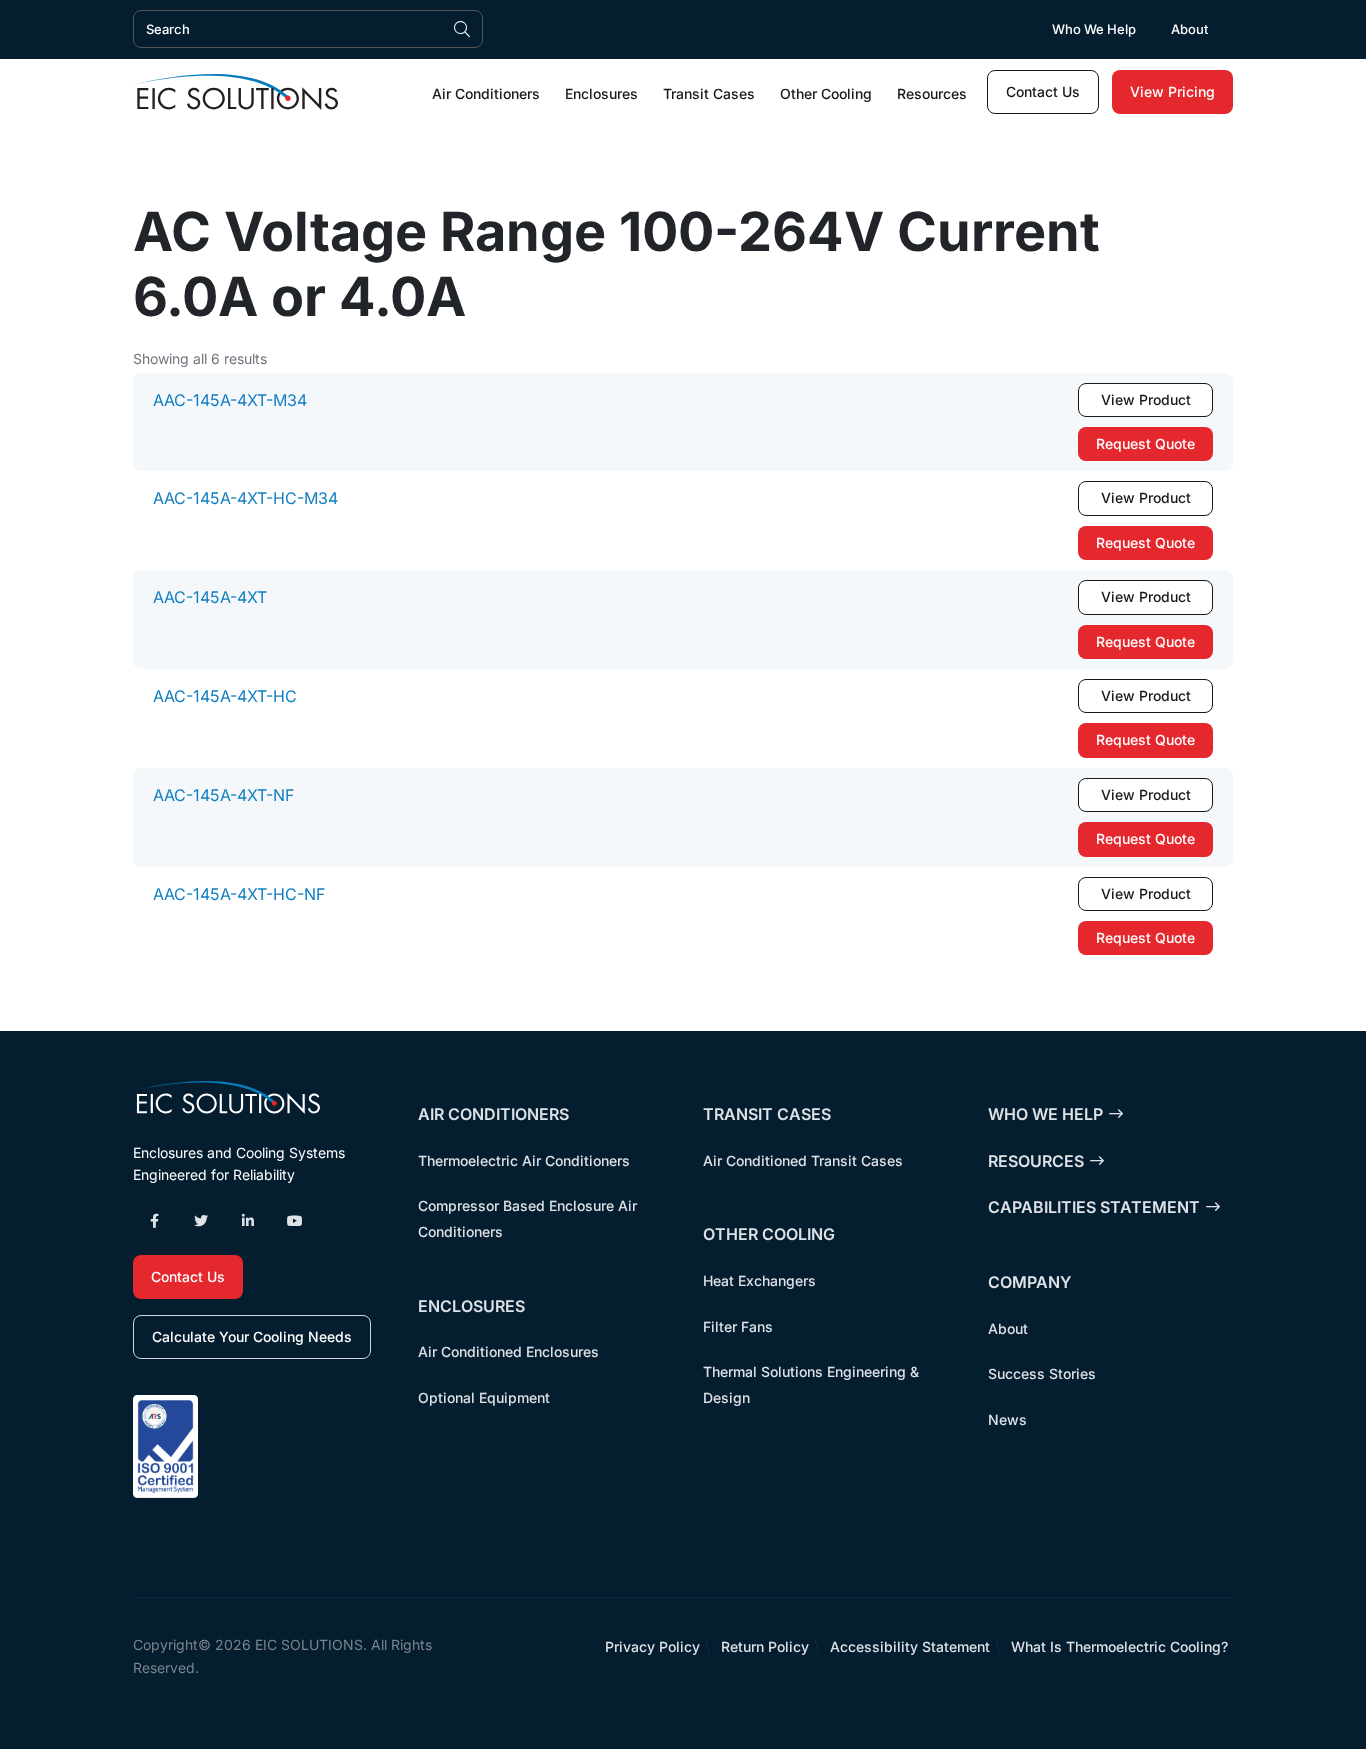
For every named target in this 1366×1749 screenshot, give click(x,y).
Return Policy (765, 1646)
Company (1029, 1282)
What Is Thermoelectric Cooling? (1119, 1646)
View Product (1146, 399)
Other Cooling (826, 93)
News (1007, 1419)
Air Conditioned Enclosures (508, 1351)
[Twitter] (201, 1221)
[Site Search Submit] (462, 29)
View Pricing (1172, 91)
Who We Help (1094, 29)
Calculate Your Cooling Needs (252, 1336)
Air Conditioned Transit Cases (803, 1160)
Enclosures (601, 93)
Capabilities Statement (1094, 1207)
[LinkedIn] (248, 1221)
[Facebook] (154, 1221)
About (1189, 29)
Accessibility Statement (910, 1646)
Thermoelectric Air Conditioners (524, 1160)
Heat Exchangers (759, 1280)
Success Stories (1042, 1373)
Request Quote (1145, 443)
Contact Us (1043, 91)
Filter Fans (738, 1326)
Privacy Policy (652, 1646)
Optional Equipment (484, 1397)
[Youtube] (295, 1221)
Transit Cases (709, 93)
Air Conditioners (486, 93)
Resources (932, 93)
